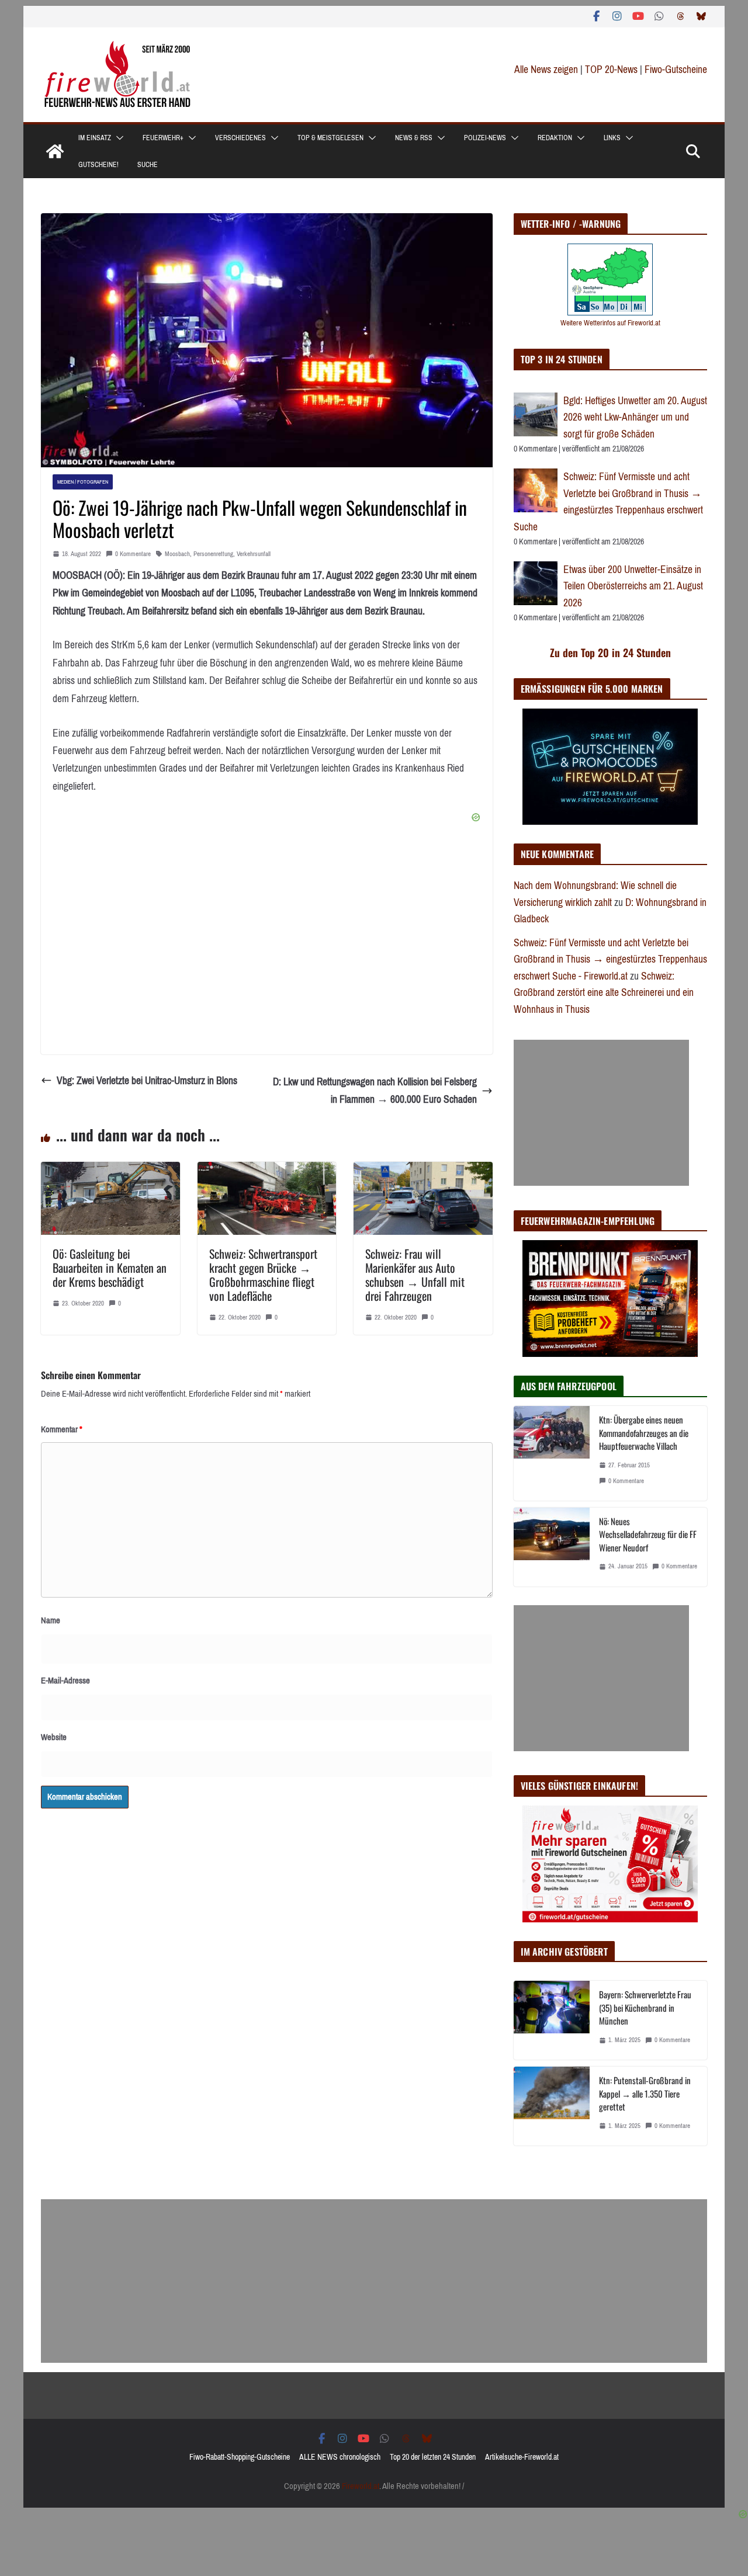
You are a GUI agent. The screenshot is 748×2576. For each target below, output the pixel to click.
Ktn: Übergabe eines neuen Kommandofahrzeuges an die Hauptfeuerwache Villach (644, 1433)
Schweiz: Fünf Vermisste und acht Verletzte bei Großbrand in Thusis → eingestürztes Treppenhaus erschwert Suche (608, 502)
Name (51, 1620)
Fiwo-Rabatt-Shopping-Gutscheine (240, 2457)
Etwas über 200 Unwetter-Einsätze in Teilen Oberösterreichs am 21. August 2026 (633, 586)
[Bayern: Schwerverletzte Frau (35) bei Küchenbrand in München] (552, 2020)
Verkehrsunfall (254, 554)
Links (612, 138)
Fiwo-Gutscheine (676, 70)
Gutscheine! (98, 165)
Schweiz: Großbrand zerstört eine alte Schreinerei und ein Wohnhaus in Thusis (604, 993)
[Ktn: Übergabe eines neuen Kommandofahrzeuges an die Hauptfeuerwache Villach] (552, 1453)
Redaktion (555, 138)
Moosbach (177, 554)
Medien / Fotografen (83, 482)
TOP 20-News (612, 70)
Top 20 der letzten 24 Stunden (433, 2457)
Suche (148, 165)
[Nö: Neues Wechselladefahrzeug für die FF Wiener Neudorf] (552, 1547)
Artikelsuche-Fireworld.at (522, 2457)
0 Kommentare (133, 554)
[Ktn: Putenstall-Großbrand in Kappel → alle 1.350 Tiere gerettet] (552, 2106)
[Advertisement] (601, 1113)
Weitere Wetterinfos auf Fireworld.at (610, 323)
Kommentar (62, 1429)
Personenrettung (213, 554)
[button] (117, 138)
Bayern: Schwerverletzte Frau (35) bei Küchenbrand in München (645, 2007)
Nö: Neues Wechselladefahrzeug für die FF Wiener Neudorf (648, 1534)
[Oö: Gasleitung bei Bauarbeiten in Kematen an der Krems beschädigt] (110, 1171)
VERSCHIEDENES (240, 138)
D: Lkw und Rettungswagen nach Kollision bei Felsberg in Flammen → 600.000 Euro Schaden (375, 1091)
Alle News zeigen (546, 70)
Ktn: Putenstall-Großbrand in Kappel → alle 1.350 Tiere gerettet (645, 2093)
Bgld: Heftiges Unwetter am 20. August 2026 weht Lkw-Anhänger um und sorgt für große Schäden (635, 417)
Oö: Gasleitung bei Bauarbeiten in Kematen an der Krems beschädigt (110, 1268)
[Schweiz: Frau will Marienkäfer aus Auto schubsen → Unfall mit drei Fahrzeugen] (423, 1171)
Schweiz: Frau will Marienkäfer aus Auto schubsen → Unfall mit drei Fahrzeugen (415, 1275)
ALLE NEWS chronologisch (340, 2457)
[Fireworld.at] (55, 151)
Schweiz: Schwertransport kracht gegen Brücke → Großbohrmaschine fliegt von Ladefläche (263, 1275)
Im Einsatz (95, 138)
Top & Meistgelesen (330, 138)
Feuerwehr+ (163, 138)
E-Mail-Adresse (65, 1681)
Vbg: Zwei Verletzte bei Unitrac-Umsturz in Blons (147, 1081)
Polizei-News (485, 138)
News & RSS (414, 138)
